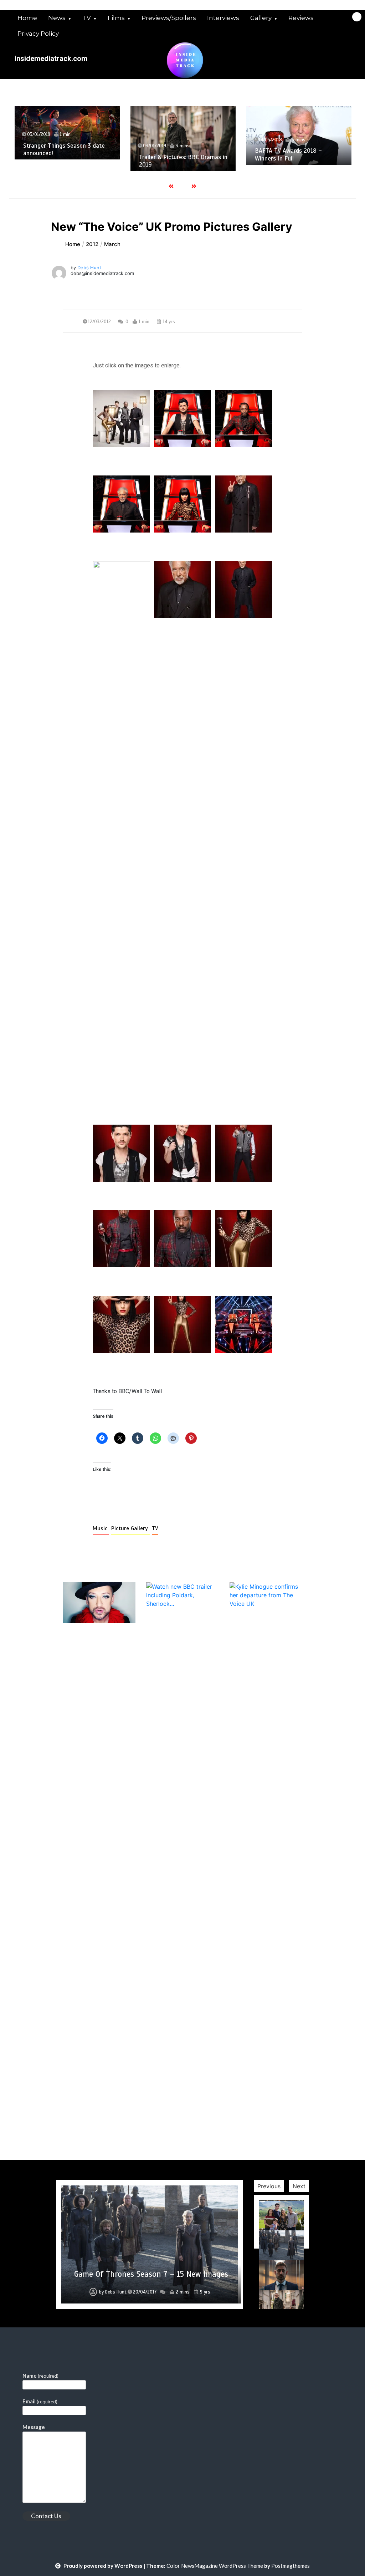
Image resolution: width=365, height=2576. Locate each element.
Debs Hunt (89, 268)
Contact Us (46, 2516)
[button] (122, 418)
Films (116, 18)
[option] (67, 133)
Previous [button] (269, 2186)
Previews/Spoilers (169, 18)
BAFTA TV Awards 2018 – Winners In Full (288, 154)
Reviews (301, 18)
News (57, 18)
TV (87, 18)
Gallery (261, 18)
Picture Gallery (130, 1528)
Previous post (97, 2138)
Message (34, 2427)
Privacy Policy (38, 34)
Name (40, 2376)
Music (101, 1528)
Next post (273, 2138)
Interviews (223, 18)
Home (27, 18)
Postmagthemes (291, 2566)
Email (40, 2401)
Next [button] (299, 2186)
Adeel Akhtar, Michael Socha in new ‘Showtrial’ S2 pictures (151, 2269)
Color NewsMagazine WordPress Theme (215, 2566)
